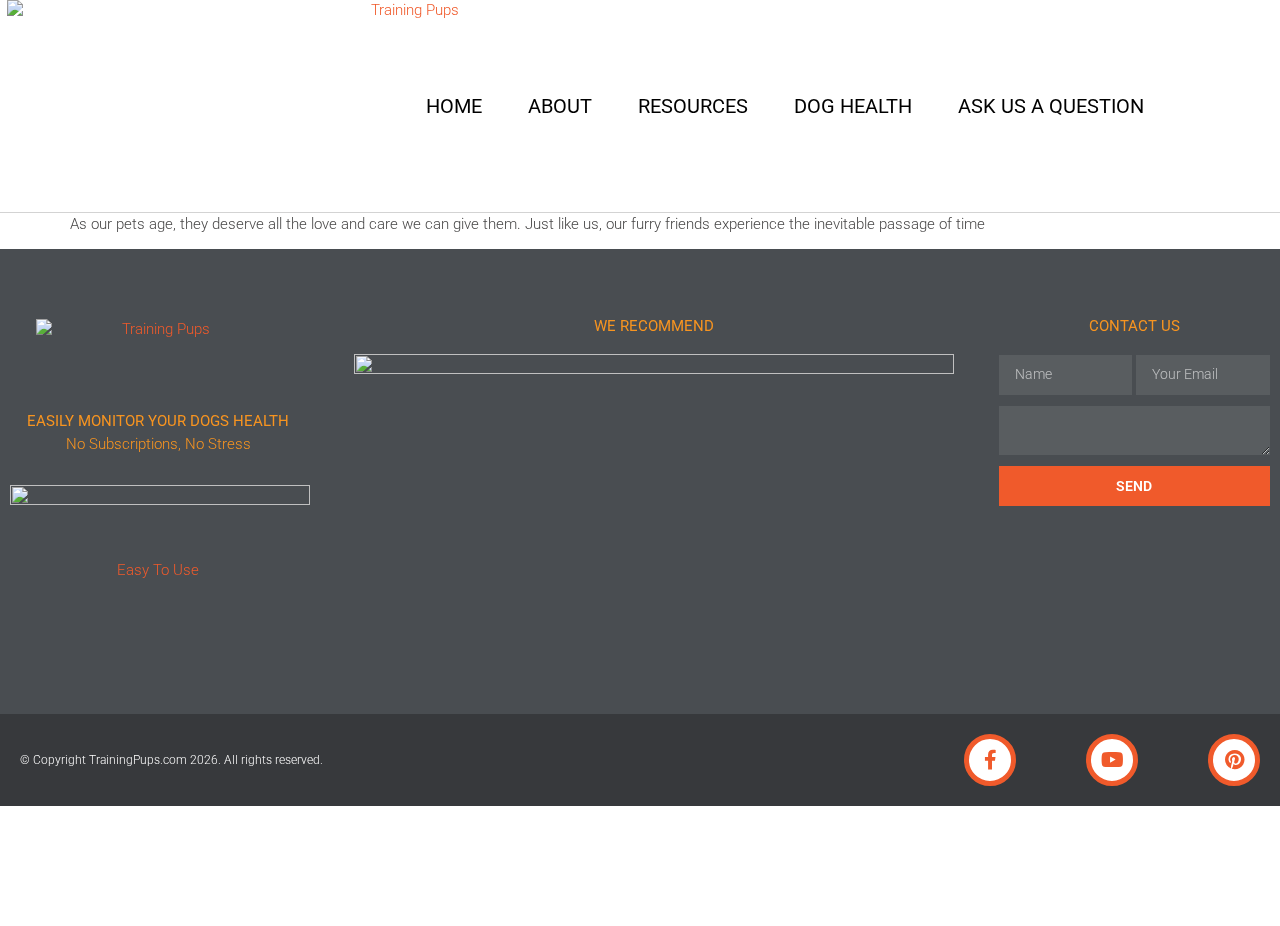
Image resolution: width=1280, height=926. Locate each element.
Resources (693, 106)
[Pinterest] (1234, 760)
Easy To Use (158, 570)
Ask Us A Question (1051, 106)
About (560, 106)
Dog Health (853, 106)
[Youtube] (1112, 760)
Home (454, 106)
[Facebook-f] (990, 760)
